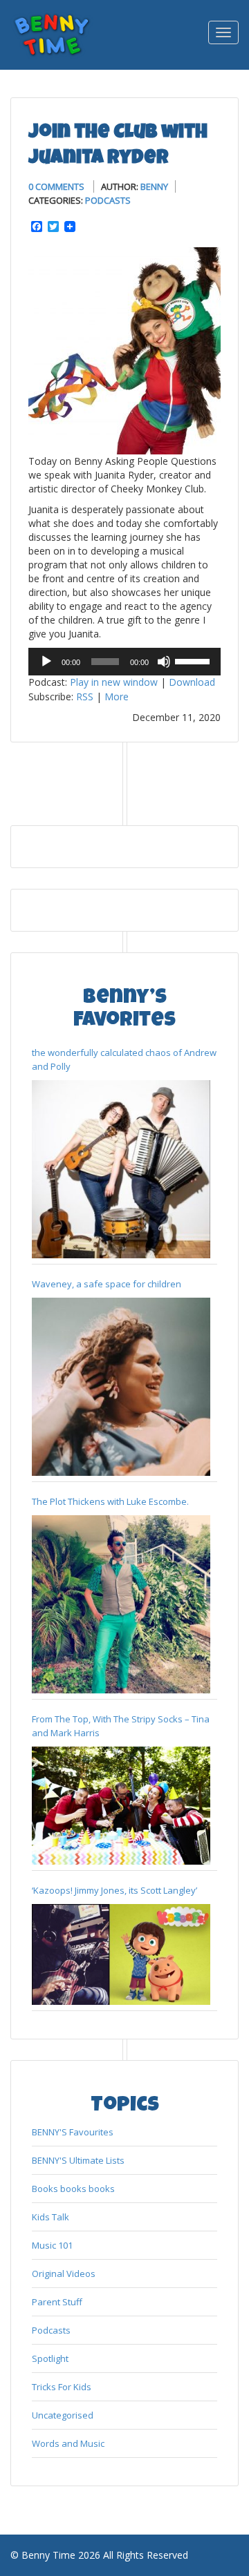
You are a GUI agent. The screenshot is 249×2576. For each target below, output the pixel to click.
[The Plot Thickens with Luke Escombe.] (121, 1604)
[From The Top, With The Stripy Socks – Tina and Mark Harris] (121, 1806)
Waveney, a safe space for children (107, 1284)
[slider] (194, 660)
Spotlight (50, 2358)
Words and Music (68, 2443)
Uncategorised (63, 2415)
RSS (85, 696)
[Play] (46, 662)
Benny (154, 186)
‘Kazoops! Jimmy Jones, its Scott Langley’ (114, 1890)
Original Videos (64, 2274)
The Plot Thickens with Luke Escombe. (110, 1501)
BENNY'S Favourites (73, 2132)
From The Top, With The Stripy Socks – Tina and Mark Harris (121, 1726)
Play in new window (114, 682)
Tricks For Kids (62, 2387)
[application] (124, 662)
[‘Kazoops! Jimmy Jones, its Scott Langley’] (121, 1954)
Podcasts (108, 200)
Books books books (73, 2189)
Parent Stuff (57, 2302)
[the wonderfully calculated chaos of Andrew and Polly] (121, 1169)
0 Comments (56, 186)
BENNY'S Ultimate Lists (78, 2160)
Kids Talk (50, 2217)
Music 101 (52, 2245)
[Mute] (164, 662)
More (117, 696)
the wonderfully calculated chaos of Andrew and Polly (124, 1059)
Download (192, 682)
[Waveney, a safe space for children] (121, 1387)
